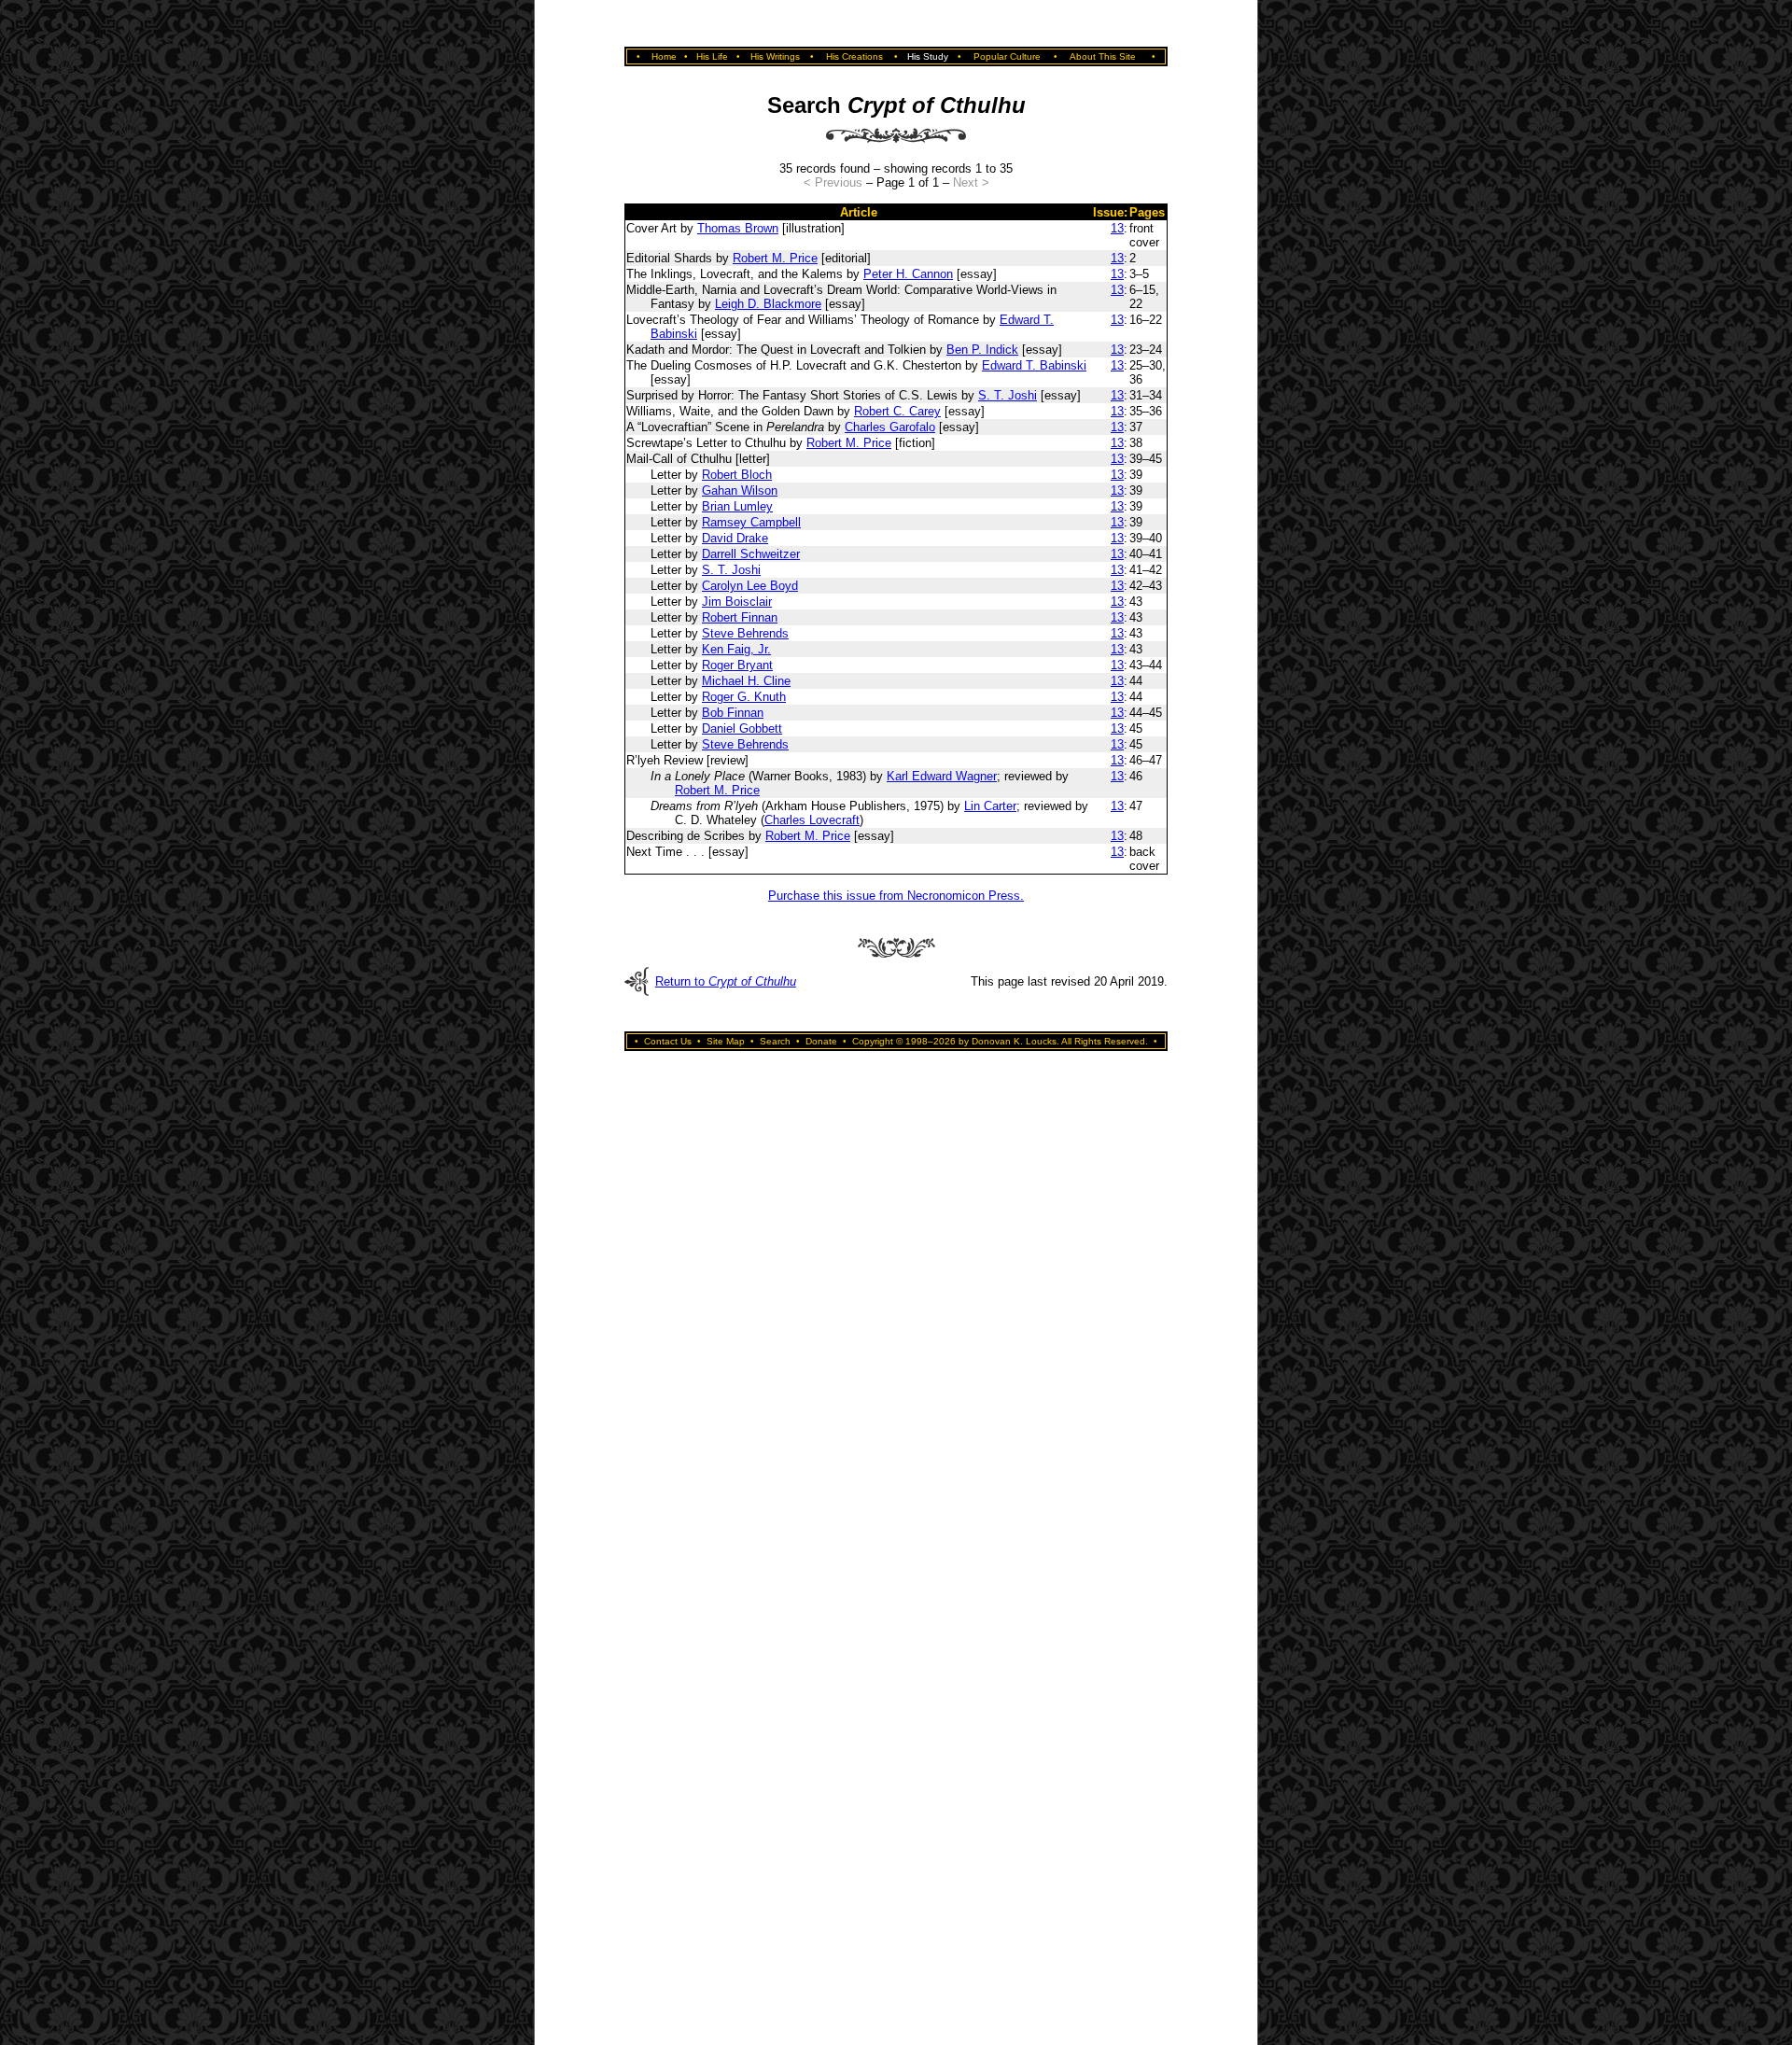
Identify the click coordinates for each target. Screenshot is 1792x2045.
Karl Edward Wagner (942, 776)
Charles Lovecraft (812, 820)
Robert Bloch (737, 475)
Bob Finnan (733, 713)
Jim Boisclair (737, 602)
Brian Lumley (737, 506)
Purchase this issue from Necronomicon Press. (896, 896)
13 (1117, 228)
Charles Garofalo (890, 427)
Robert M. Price (775, 258)
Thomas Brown (738, 228)
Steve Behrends (745, 633)
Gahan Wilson (740, 490)
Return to (726, 981)
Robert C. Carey (897, 411)
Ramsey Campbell (751, 522)
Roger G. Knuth (744, 697)
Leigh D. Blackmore (768, 304)
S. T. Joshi (1008, 395)
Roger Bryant (737, 665)
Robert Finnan (740, 617)
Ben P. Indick (982, 350)
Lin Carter (990, 806)
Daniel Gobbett (742, 728)
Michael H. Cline (746, 681)
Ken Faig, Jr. (736, 649)
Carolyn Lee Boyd (750, 586)
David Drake (735, 538)
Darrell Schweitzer (751, 554)
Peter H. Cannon (908, 274)
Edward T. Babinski (1034, 365)
